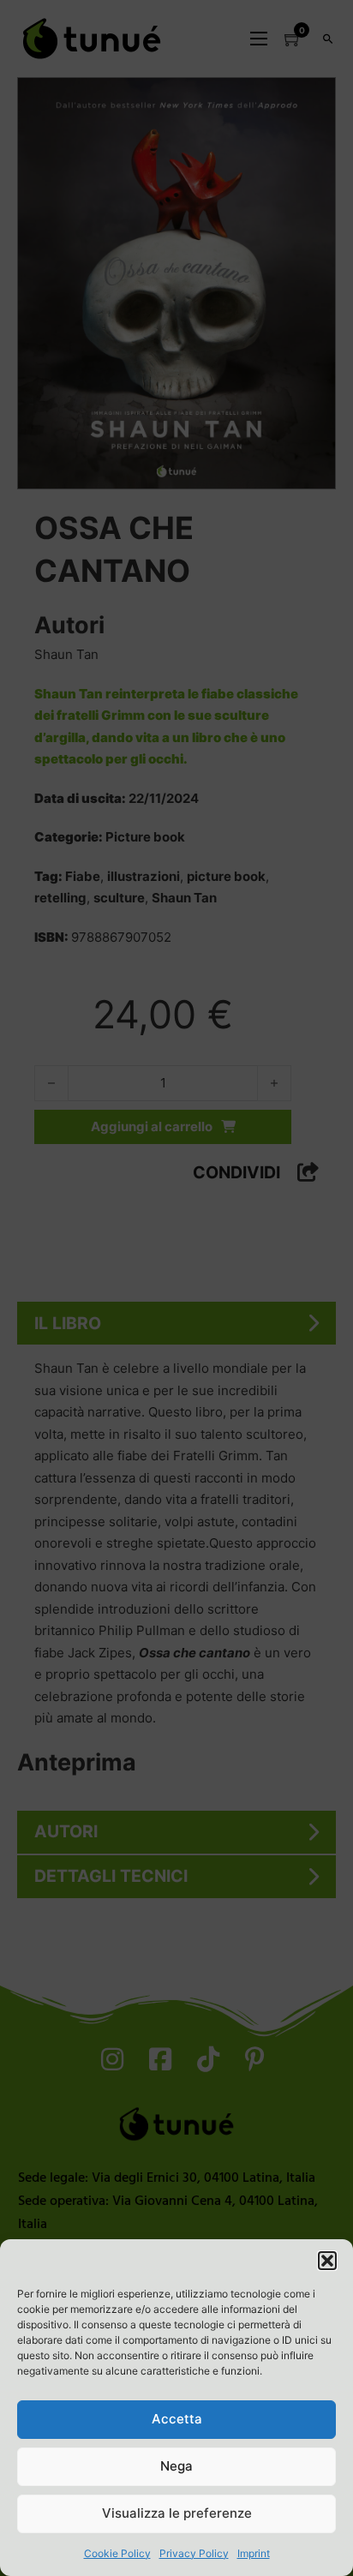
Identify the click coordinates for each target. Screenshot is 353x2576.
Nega (176, 2466)
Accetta (177, 2419)
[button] (327, 2261)
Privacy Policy (194, 2553)
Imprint (254, 2553)
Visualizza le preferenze (177, 2513)
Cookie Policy (117, 2553)
